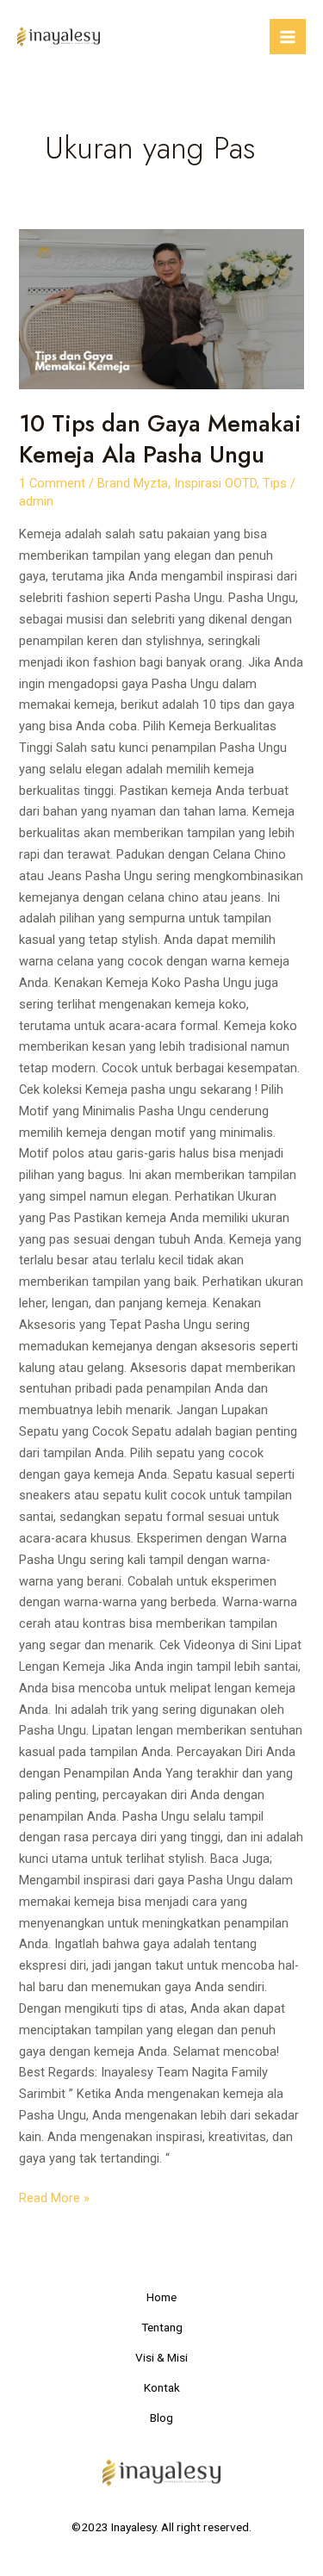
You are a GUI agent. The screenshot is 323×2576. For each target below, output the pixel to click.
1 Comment (52, 483)
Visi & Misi (161, 2357)
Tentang (162, 2327)
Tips (275, 483)
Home (161, 2297)
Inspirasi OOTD (215, 483)
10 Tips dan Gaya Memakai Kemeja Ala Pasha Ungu (160, 439)
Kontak (162, 2387)
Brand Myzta (133, 483)
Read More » (54, 2197)
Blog (161, 2418)
